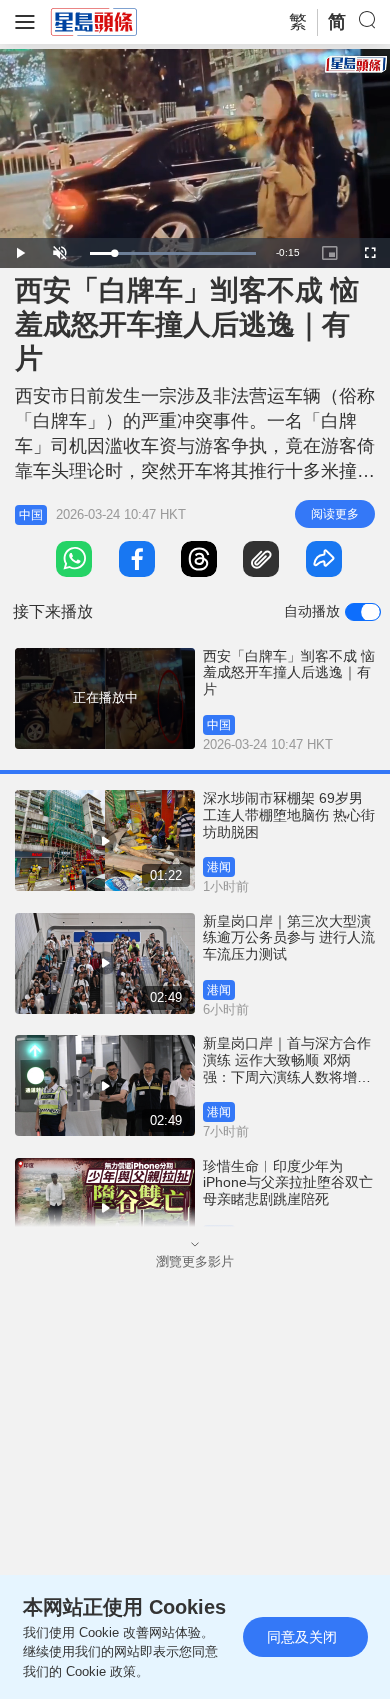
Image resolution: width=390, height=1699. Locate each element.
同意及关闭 (302, 1637)
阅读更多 (335, 514)
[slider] (173, 253)
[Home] (94, 21)
